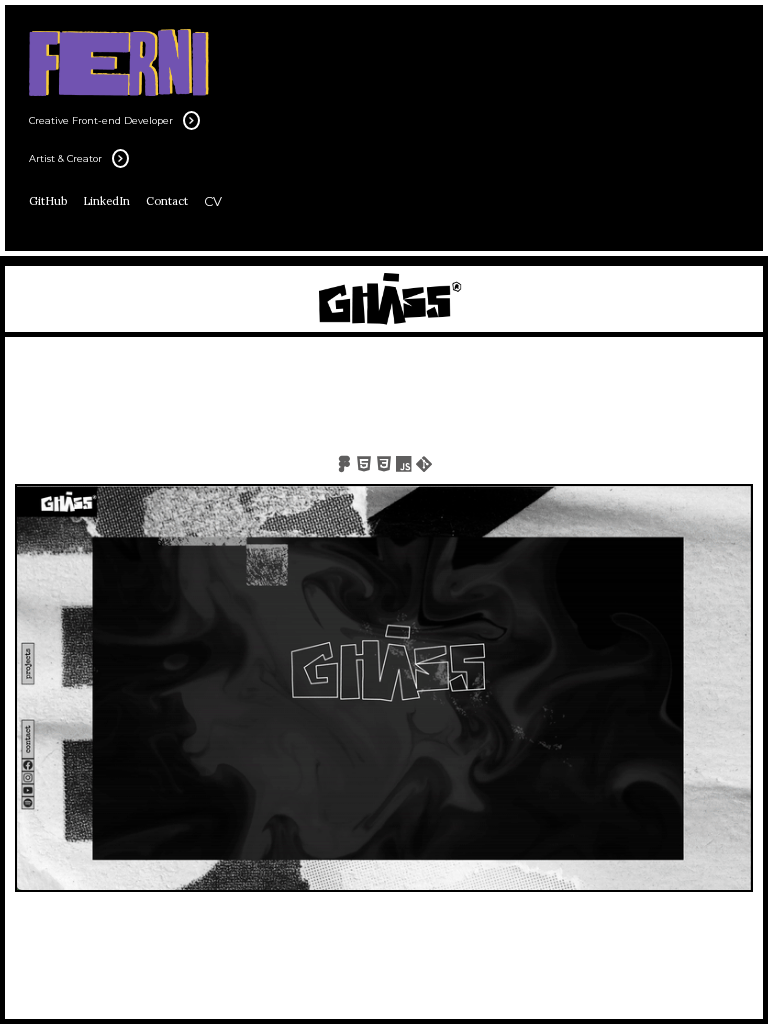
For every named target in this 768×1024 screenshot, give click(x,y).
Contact (167, 201)
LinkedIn (106, 201)
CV (213, 201)
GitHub (48, 201)
